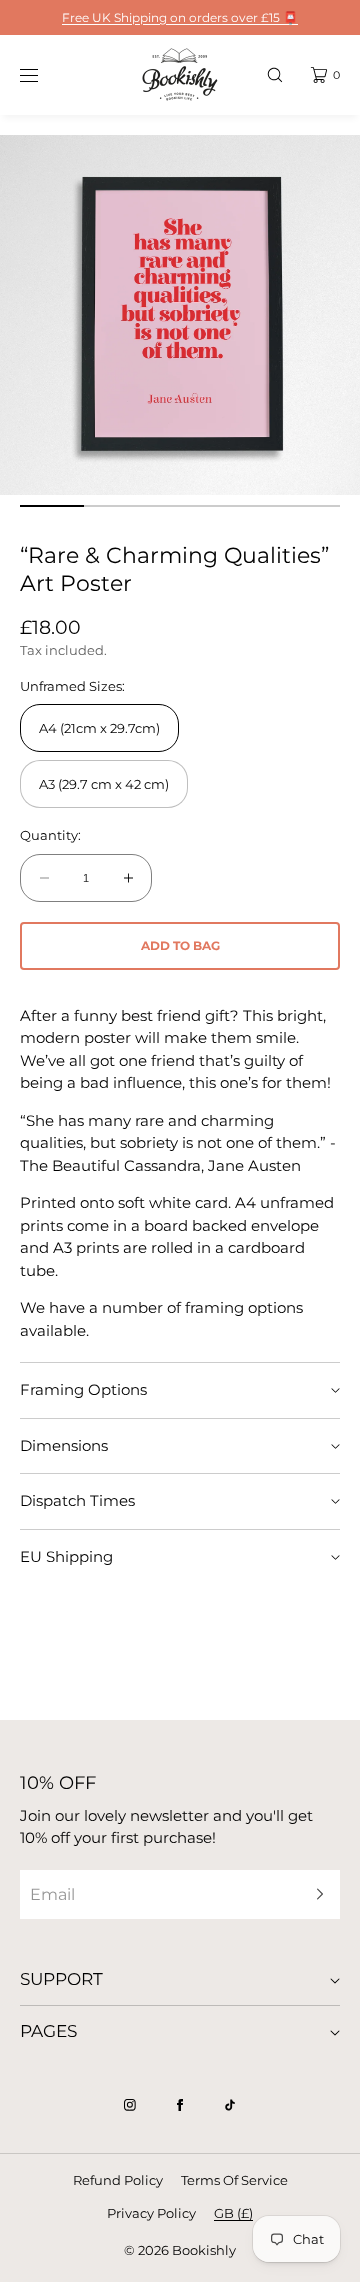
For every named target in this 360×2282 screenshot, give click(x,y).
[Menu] (44, 74)
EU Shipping (66, 1556)
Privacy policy (151, 2213)
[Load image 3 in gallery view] (180, 506)
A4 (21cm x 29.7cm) (99, 728)
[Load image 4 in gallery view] (244, 506)
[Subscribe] (315, 1894)
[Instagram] (130, 2105)
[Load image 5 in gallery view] (308, 506)
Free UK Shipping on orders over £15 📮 (180, 17)
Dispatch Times (77, 1500)
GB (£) (233, 2213)
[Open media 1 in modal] (180, 315)
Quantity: (50, 835)
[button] (275, 74)
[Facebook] (180, 2105)
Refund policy (118, 2180)
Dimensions (64, 1445)
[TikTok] (230, 2105)
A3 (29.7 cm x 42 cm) (104, 784)
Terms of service (234, 2180)
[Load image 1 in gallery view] (52, 506)
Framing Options (83, 1389)
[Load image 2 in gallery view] (116, 506)
